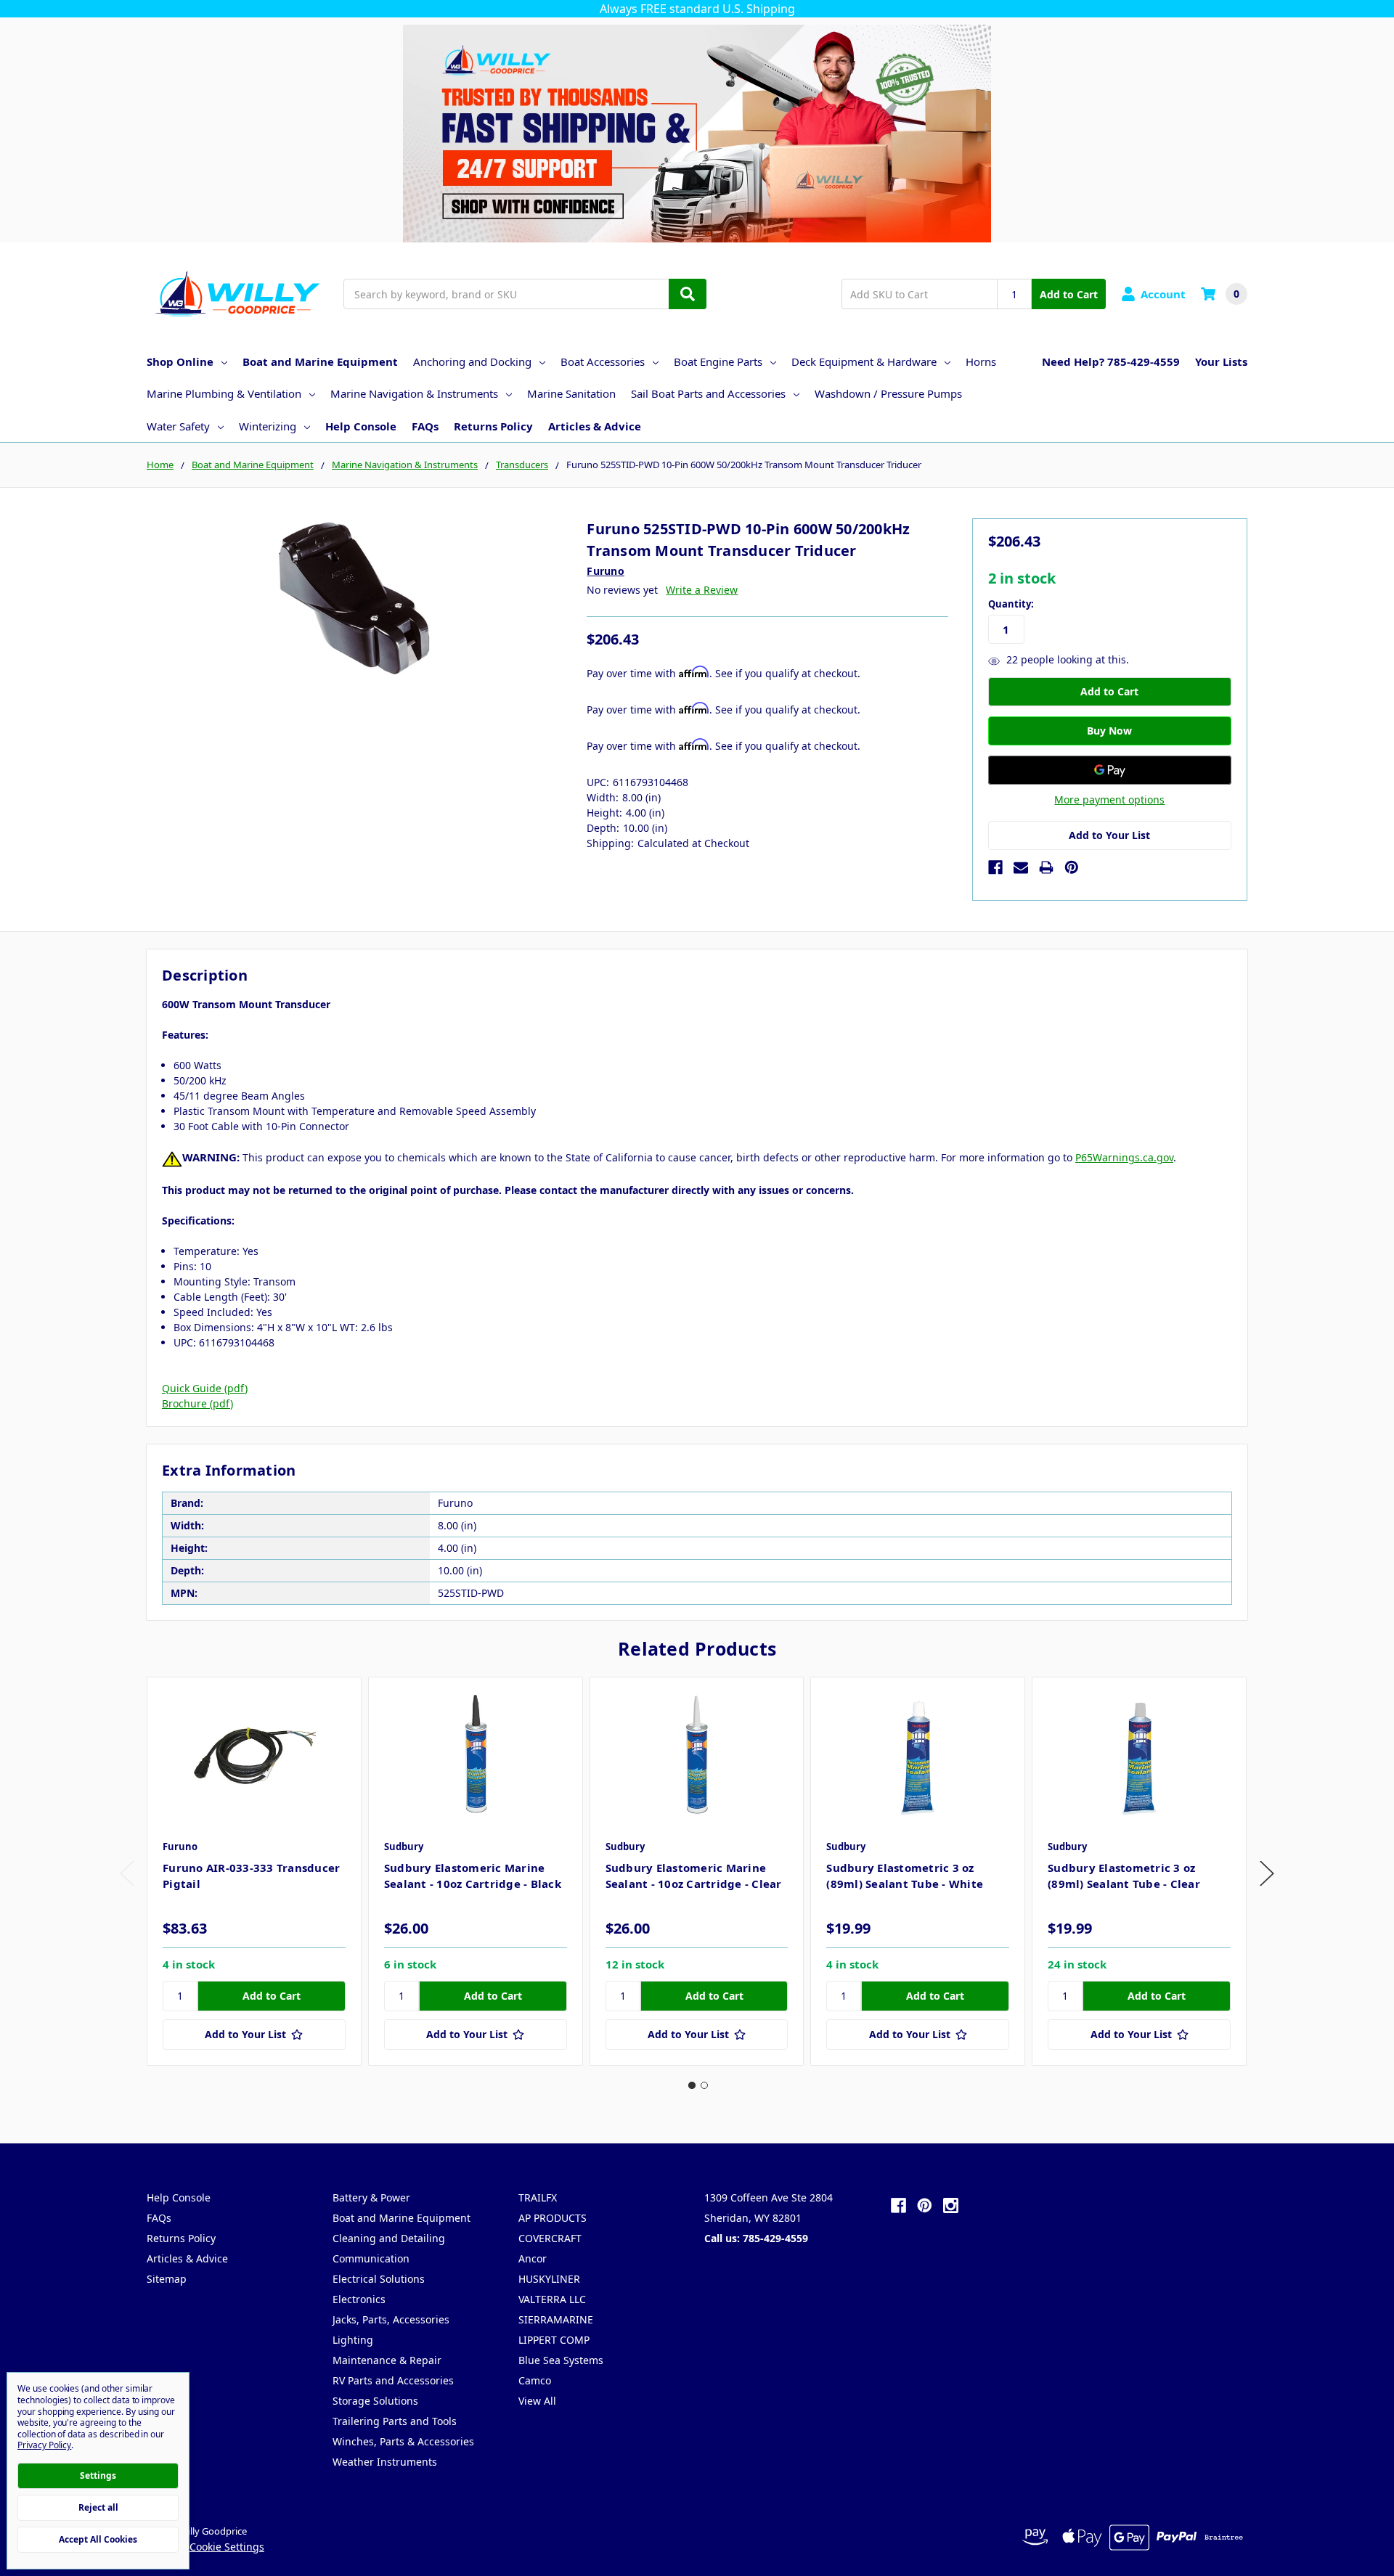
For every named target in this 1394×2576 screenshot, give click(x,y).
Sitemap (167, 2279)
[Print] (1046, 867)
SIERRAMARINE (556, 2319)
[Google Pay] (1110, 770)
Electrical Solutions (379, 2279)
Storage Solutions (375, 2401)
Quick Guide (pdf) (205, 1388)
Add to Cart (1069, 294)
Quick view (254, 1754)
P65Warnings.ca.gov (1124, 1157)
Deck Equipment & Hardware (864, 361)
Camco (535, 2380)
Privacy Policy (44, 2445)
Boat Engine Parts (718, 361)
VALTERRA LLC (552, 2299)
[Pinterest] (1072, 867)
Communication (371, 2258)
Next (1267, 1874)
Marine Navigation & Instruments (414, 393)
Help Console (361, 426)
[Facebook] (995, 867)
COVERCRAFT (550, 2238)
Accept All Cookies (98, 2539)
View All (537, 2401)
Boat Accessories (603, 361)
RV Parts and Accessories (393, 2380)
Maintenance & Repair (387, 2360)
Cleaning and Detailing (389, 2238)
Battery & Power (371, 2197)
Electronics (359, 2299)
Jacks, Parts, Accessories (391, 2319)
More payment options (1109, 800)
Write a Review (702, 590)
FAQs (425, 426)
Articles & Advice (595, 426)
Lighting (353, 2340)
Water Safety (178, 426)
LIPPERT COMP (554, 2340)
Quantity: (1011, 604)
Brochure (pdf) (197, 1403)
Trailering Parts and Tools (395, 2421)
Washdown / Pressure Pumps (888, 393)
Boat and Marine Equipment (320, 361)
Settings (98, 2475)
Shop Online (180, 361)
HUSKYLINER (549, 2279)
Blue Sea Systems (561, 2360)
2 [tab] (704, 2085)
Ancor (533, 2258)
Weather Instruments (385, 2462)
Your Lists (1221, 361)
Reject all (98, 2507)
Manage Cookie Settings (205, 2547)
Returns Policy (493, 426)
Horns (981, 361)
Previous (127, 1874)
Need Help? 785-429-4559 (1111, 361)
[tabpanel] (254, 1871)
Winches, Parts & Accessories (403, 2441)
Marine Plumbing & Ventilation (224, 393)
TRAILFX (538, 2197)
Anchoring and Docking (472, 361)
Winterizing (268, 426)
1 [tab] (692, 2085)
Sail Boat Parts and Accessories (708, 393)
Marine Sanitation (571, 393)
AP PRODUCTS (553, 2218)
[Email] (1021, 867)
